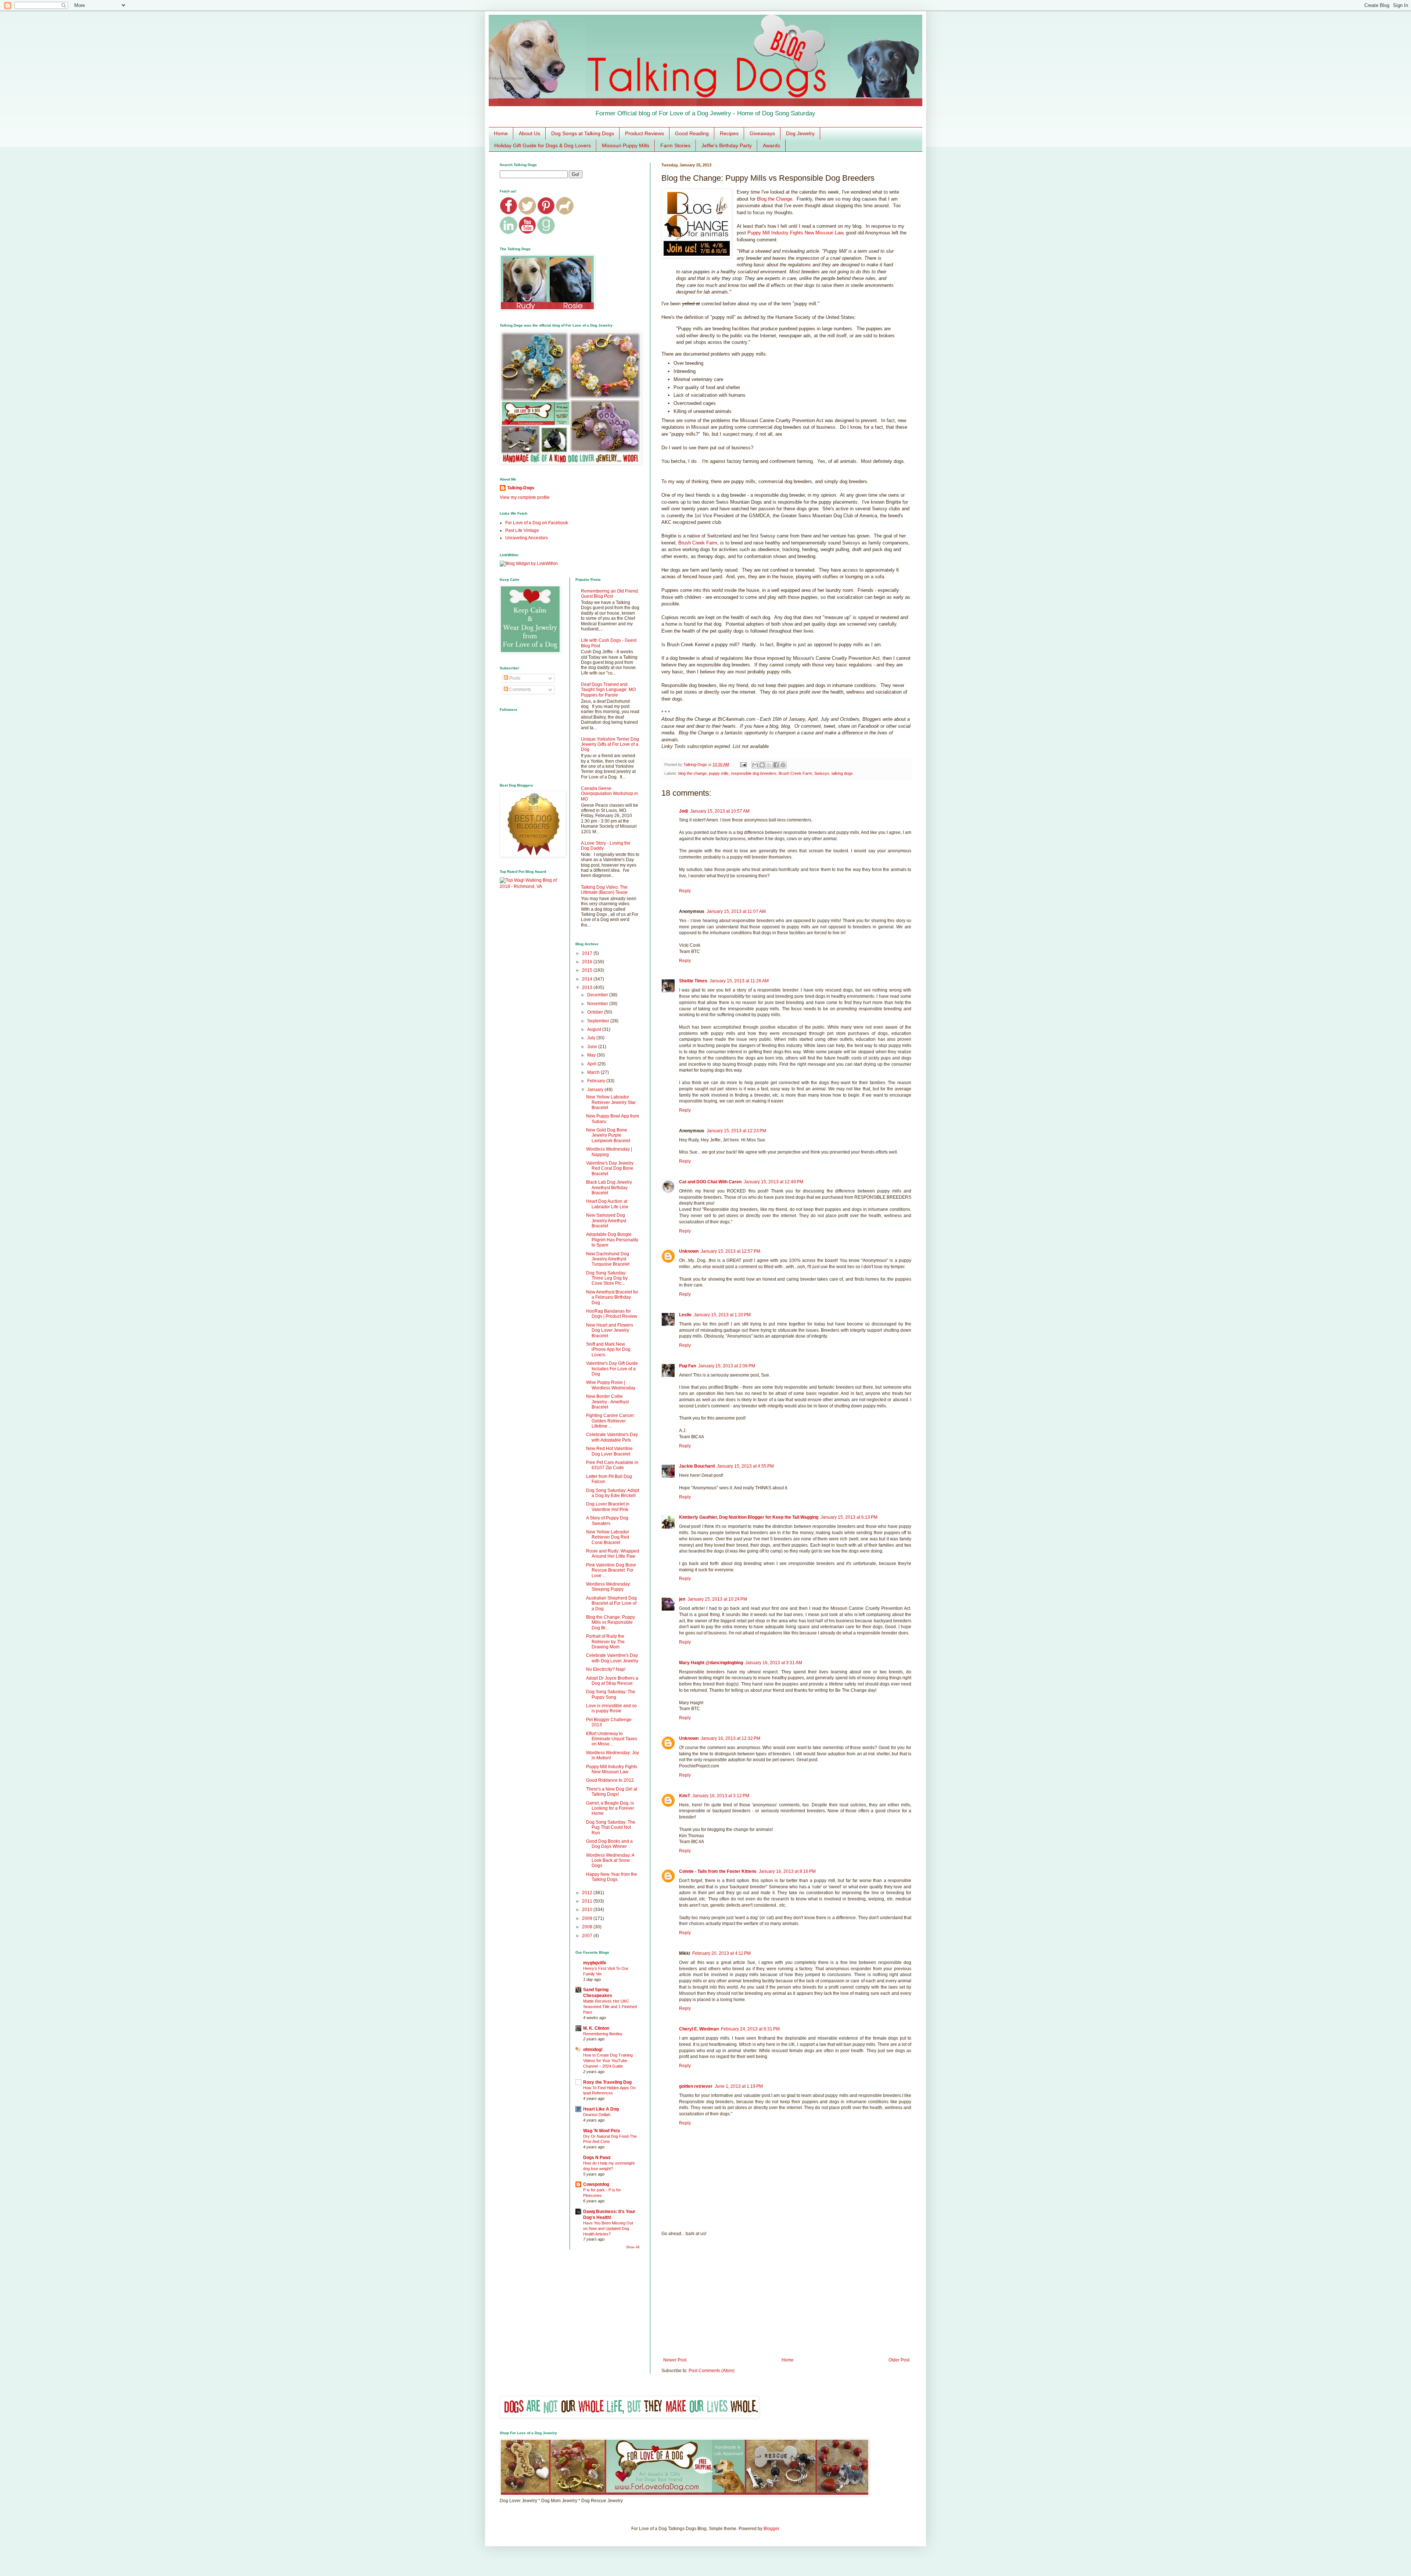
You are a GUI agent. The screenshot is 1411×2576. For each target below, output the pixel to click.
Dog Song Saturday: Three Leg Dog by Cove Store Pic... (607, 1278)
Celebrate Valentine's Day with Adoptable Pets (612, 1437)
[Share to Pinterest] (783, 765)
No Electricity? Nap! (606, 1669)
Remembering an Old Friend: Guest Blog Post (610, 594)
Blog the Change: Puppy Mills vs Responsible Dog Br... (611, 1622)
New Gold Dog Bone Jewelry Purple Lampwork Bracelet (608, 1135)
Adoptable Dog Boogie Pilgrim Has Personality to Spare (612, 1240)
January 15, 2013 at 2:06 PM (727, 1366)
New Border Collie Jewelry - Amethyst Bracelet (607, 1402)
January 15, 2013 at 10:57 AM (720, 811)
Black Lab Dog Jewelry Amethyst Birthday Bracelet (609, 1188)
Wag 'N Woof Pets (602, 2131)
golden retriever (696, 2086)
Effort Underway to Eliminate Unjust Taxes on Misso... (612, 1739)
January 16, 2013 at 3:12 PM (721, 1796)
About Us (529, 133)
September (599, 1021)
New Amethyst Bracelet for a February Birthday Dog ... (612, 1297)
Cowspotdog (596, 2184)
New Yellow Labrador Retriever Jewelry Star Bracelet (611, 1102)
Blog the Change (775, 199)
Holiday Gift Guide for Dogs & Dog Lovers (543, 145)
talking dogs (842, 773)
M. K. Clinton (596, 2028)
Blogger (771, 2529)
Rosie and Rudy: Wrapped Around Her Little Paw (613, 1554)
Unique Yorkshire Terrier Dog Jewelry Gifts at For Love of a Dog (610, 744)
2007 (588, 1936)
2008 (588, 1927)
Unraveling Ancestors (527, 538)
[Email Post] (743, 764)
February (597, 1081)
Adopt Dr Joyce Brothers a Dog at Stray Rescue (612, 1681)
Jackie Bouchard (697, 1466)
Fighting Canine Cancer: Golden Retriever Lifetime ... (611, 1421)
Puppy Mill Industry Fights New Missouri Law (795, 233)
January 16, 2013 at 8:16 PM (787, 1871)
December (598, 995)
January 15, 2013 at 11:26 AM (739, 981)
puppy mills (719, 773)
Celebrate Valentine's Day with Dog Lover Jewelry (612, 1658)
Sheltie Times (693, 981)
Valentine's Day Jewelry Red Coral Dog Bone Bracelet (610, 1168)
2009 (588, 1918)
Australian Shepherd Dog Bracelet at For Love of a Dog (611, 1603)
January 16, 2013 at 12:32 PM (730, 1738)
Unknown (689, 1251)
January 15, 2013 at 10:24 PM (717, 1599)
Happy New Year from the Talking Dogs (612, 1877)
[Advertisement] (786, 2297)
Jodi (683, 811)
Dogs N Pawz (597, 2158)
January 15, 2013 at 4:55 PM (745, 1466)
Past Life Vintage (522, 530)
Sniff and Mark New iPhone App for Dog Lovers (608, 1350)
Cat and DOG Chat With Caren (710, 1182)
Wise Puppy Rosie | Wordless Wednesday (611, 1385)
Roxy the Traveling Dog (607, 2082)
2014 (588, 979)
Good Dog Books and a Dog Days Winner (609, 1844)
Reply (685, 891)
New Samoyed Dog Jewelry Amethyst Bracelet (606, 1221)
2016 (588, 962)
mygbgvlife (595, 1963)
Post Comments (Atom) (712, 2371)
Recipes (729, 133)
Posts (514, 678)
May (592, 1055)
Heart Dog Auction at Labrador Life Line (607, 1204)
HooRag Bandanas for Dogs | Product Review (612, 1314)
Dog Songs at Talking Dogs (583, 133)
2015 (588, 970)
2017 (588, 953)
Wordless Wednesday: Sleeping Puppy (608, 1587)
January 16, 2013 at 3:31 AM (774, 1663)
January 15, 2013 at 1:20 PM (722, 1315)
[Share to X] (769, 765)
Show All (633, 2247)
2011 (588, 1901)
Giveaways (762, 133)
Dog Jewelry (800, 133)
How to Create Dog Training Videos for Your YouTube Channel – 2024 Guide (608, 2061)
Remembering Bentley (603, 2034)
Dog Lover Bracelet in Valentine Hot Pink (608, 1507)
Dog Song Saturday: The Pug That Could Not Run (611, 1827)
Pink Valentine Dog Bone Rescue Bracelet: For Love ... (611, 1570)
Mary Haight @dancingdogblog (711, 1663)
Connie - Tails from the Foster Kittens (718, 1871)
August (595, 1029)
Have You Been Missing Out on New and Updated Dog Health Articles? (608, 2228)
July (592, 1038)
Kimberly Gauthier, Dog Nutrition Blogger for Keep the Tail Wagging (749, 1517)
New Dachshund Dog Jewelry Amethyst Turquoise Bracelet (608, 1259)
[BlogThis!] (762, 765)
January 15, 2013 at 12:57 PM (730, 1251)
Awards (771, 145)
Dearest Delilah (597, 2115)
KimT (685, 1796)
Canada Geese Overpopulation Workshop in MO (609, 794)
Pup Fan (687, 1366)
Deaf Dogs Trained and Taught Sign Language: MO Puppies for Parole (608, 690)
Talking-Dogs (521, 488)
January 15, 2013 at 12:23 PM (736, 1131)
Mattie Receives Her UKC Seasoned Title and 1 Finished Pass (610, 2007)
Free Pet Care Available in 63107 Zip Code (612, 1465)
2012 (588, 1893)
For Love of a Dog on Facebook (537, 523)
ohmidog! (593, 2050)
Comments (520, 690)
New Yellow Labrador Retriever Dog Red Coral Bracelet (608, 1537)
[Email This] (755, 765)
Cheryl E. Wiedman (699, 2029)
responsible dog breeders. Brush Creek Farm (771, 773)
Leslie (685, 1315)
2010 (588, 1910)
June (593, 1047)
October (596, 1012)
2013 (588, 987)
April (592, 1064)
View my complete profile (525, 497)
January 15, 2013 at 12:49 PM (773, 1182)
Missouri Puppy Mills (626, 145)
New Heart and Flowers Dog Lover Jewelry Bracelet (610, 1330)
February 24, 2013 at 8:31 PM (750, 2029)
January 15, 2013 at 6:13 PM (849, 1517)
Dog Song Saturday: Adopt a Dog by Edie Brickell (613, 1493)
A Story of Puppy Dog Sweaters (607, 1521)
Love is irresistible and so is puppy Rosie (611, 1708)
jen (682, 1599)
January (596, 1090)
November (598, 1004)
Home (501, 133)
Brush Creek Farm (698, 543)
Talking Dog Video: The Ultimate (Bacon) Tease (604, 890)
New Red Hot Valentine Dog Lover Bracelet (609, 1451)
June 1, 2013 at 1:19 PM (739, 2086)
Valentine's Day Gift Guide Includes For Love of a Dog (612, 1369)
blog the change (692, 773)
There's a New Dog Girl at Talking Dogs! (612, 1792)
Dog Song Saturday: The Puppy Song (611, 1694)
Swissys (822, 773)
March (594, 1072)
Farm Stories (675, 145)
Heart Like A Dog (601, 2109)
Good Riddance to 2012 (610, 1780)
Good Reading (692, 133)
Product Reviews (645, 133)
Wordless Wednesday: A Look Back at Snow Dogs (610, 1861)
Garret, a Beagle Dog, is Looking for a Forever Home (610, 1808)
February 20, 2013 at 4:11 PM (721, 1953)
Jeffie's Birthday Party (727, 145)
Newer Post (675, 2360)
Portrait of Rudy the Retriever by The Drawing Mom (605, 1642)
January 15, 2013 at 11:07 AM (736, 911)
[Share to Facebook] (776, 765)
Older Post (899, 2360)
